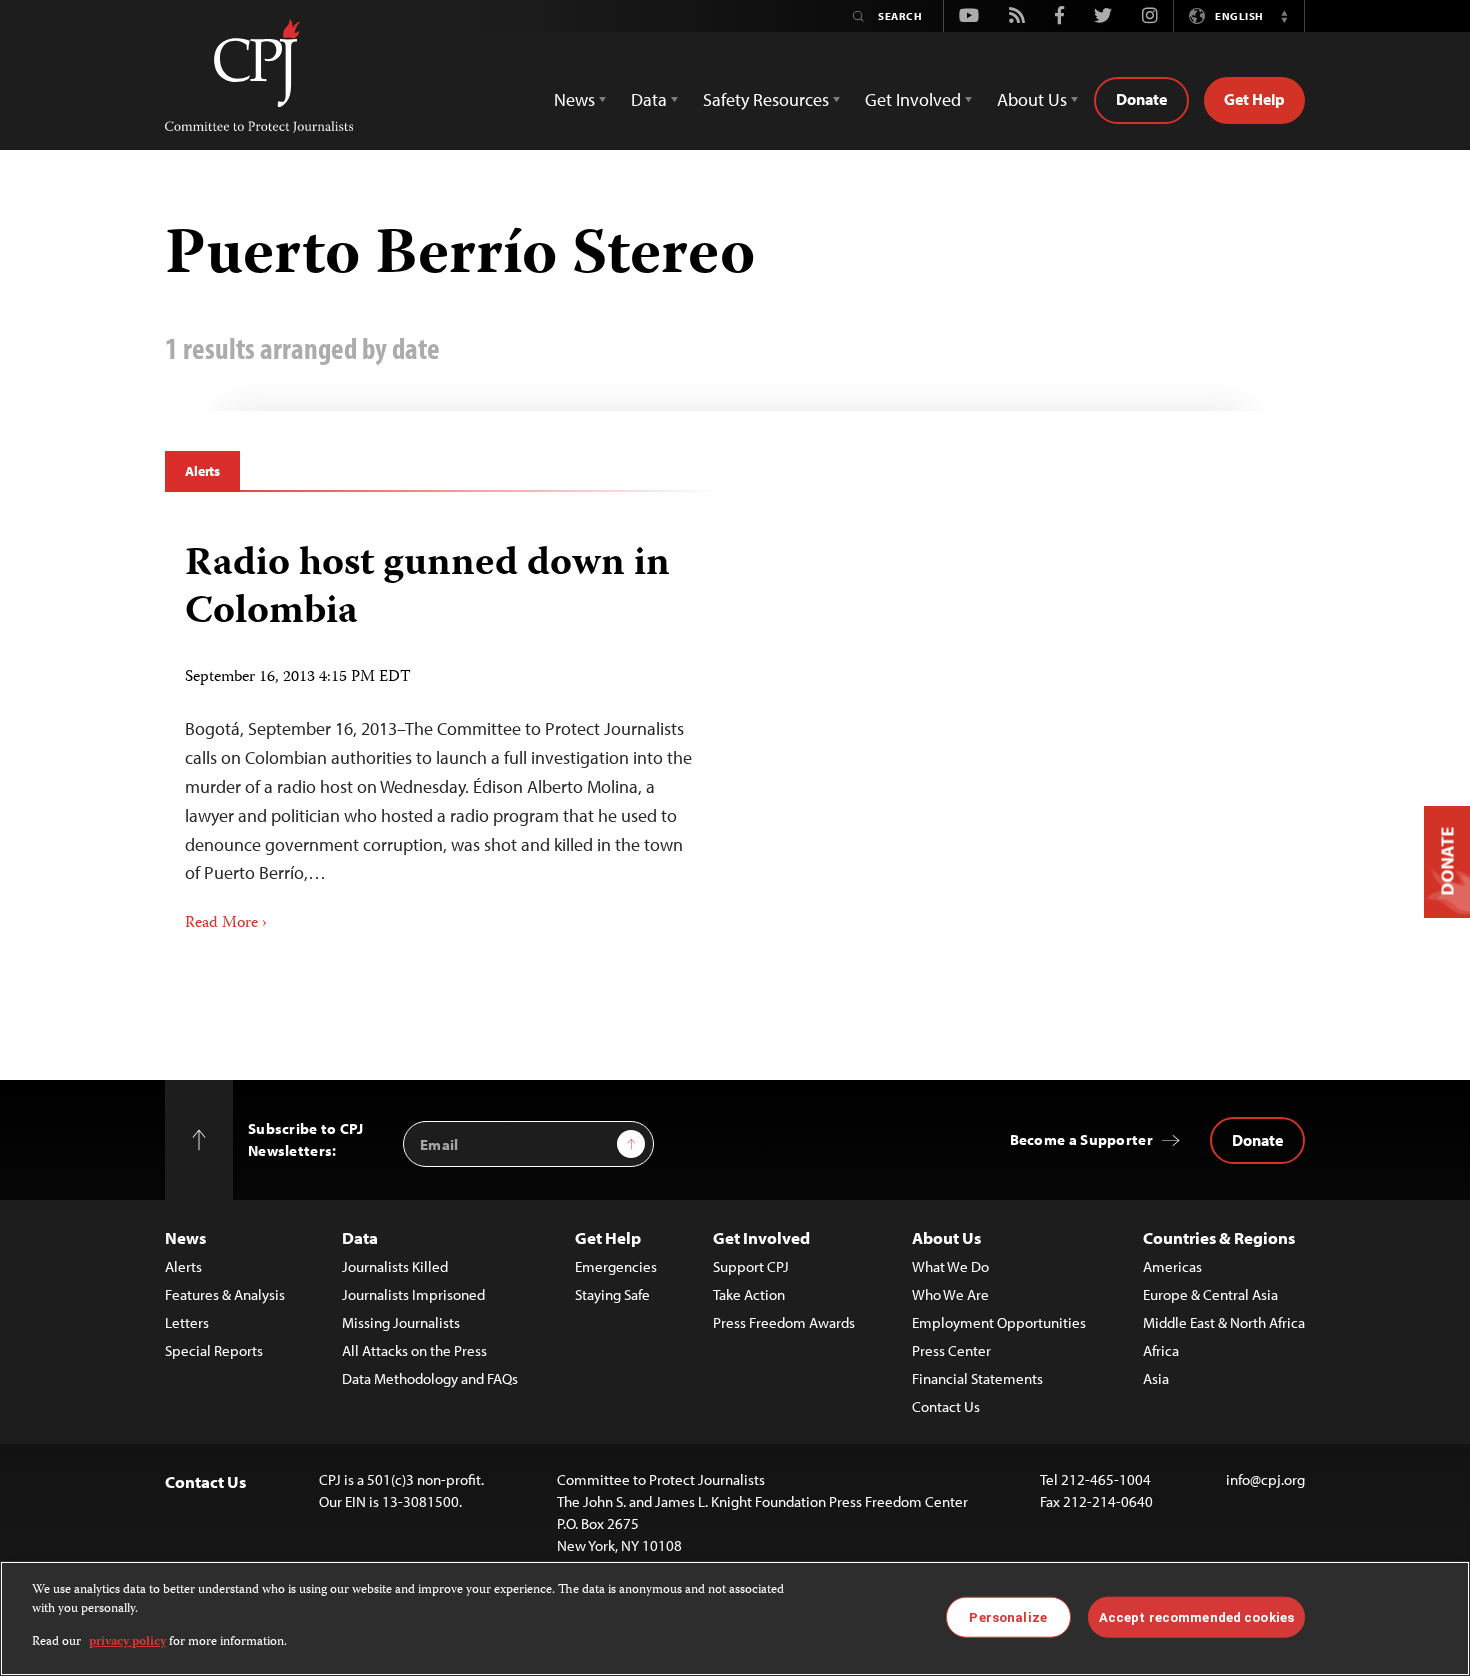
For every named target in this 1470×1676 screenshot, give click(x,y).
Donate (1141, 99)
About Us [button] (1032, 99)
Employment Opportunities (999, 1322)
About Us (946, 1237)
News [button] (574, 99)
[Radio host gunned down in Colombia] (442, 731)
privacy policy (127, 1642)
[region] (735, 1618)
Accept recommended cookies (1196, 1616)
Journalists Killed (395, 1266)
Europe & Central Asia (1210, 1294)
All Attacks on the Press (414, 1350)
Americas (1172, 1266)
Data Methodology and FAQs (430, 1378)
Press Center (951, 1350)
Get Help (1254, 99)
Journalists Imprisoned (413, 1294)
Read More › (226, 924)
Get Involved (761, 1237)
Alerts (202, 471)
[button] (1284, 16)
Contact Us (946, 1406)
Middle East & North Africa (1224, 1322)
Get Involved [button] (913, 99)
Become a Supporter (1081, 1139)
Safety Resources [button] (766, 99)
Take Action (749, 1294)
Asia (1156, 1378)
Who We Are (950, 1294)
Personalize (1007, 1616)
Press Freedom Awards (784, 1322)
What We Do (950, 1266)
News (185, 1237)
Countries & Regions (1219, 1237)
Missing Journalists (401, 1322)
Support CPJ (751, 1266)
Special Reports (214, 1350)
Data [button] (649, 99)
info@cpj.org (1265, 1479)
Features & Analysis (225, 1294)
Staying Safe (612, 1294)
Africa (1161, 1350)
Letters (187, 1322)
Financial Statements (977, 1378)
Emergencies (616, 1266)
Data (360, 1237)
